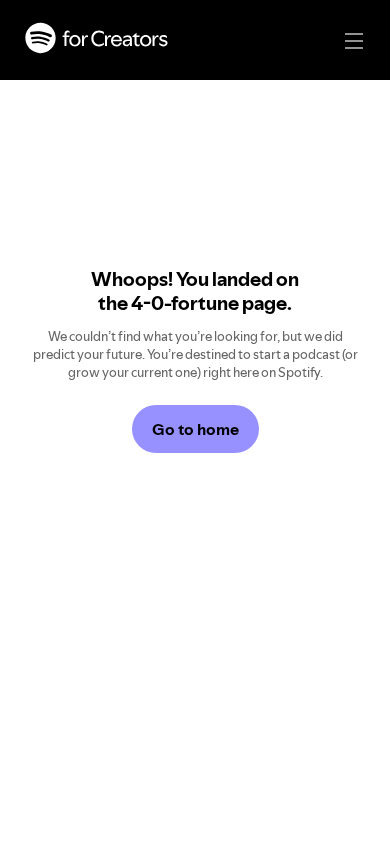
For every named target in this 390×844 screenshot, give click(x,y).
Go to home (195, 429)
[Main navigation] (354, 41)
